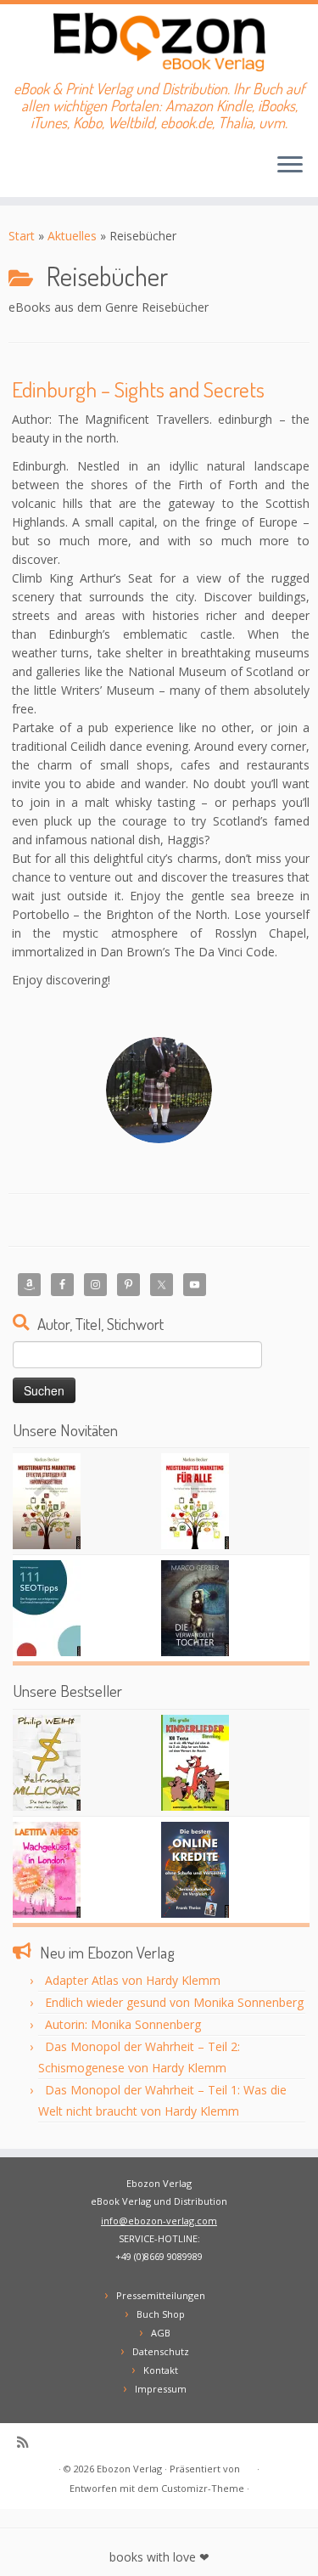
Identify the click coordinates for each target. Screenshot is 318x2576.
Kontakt (161, 2370)
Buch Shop (161, 2314)
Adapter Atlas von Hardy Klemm (133, 1980)
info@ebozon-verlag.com (159, 2221)
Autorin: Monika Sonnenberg (123, 2024)
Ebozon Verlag (129, 2469)
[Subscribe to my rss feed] (27, 2442)
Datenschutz (161, 2351)
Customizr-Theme (203, 2488)
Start (22, 236)
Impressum (161, 2389)
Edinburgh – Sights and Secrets (138, 389)
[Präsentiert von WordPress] (248, 2466)
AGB (161, 2333)
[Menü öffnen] (290, 166)
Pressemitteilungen (161, 2295)
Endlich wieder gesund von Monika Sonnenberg (174, 2002)
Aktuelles (72, 236)
